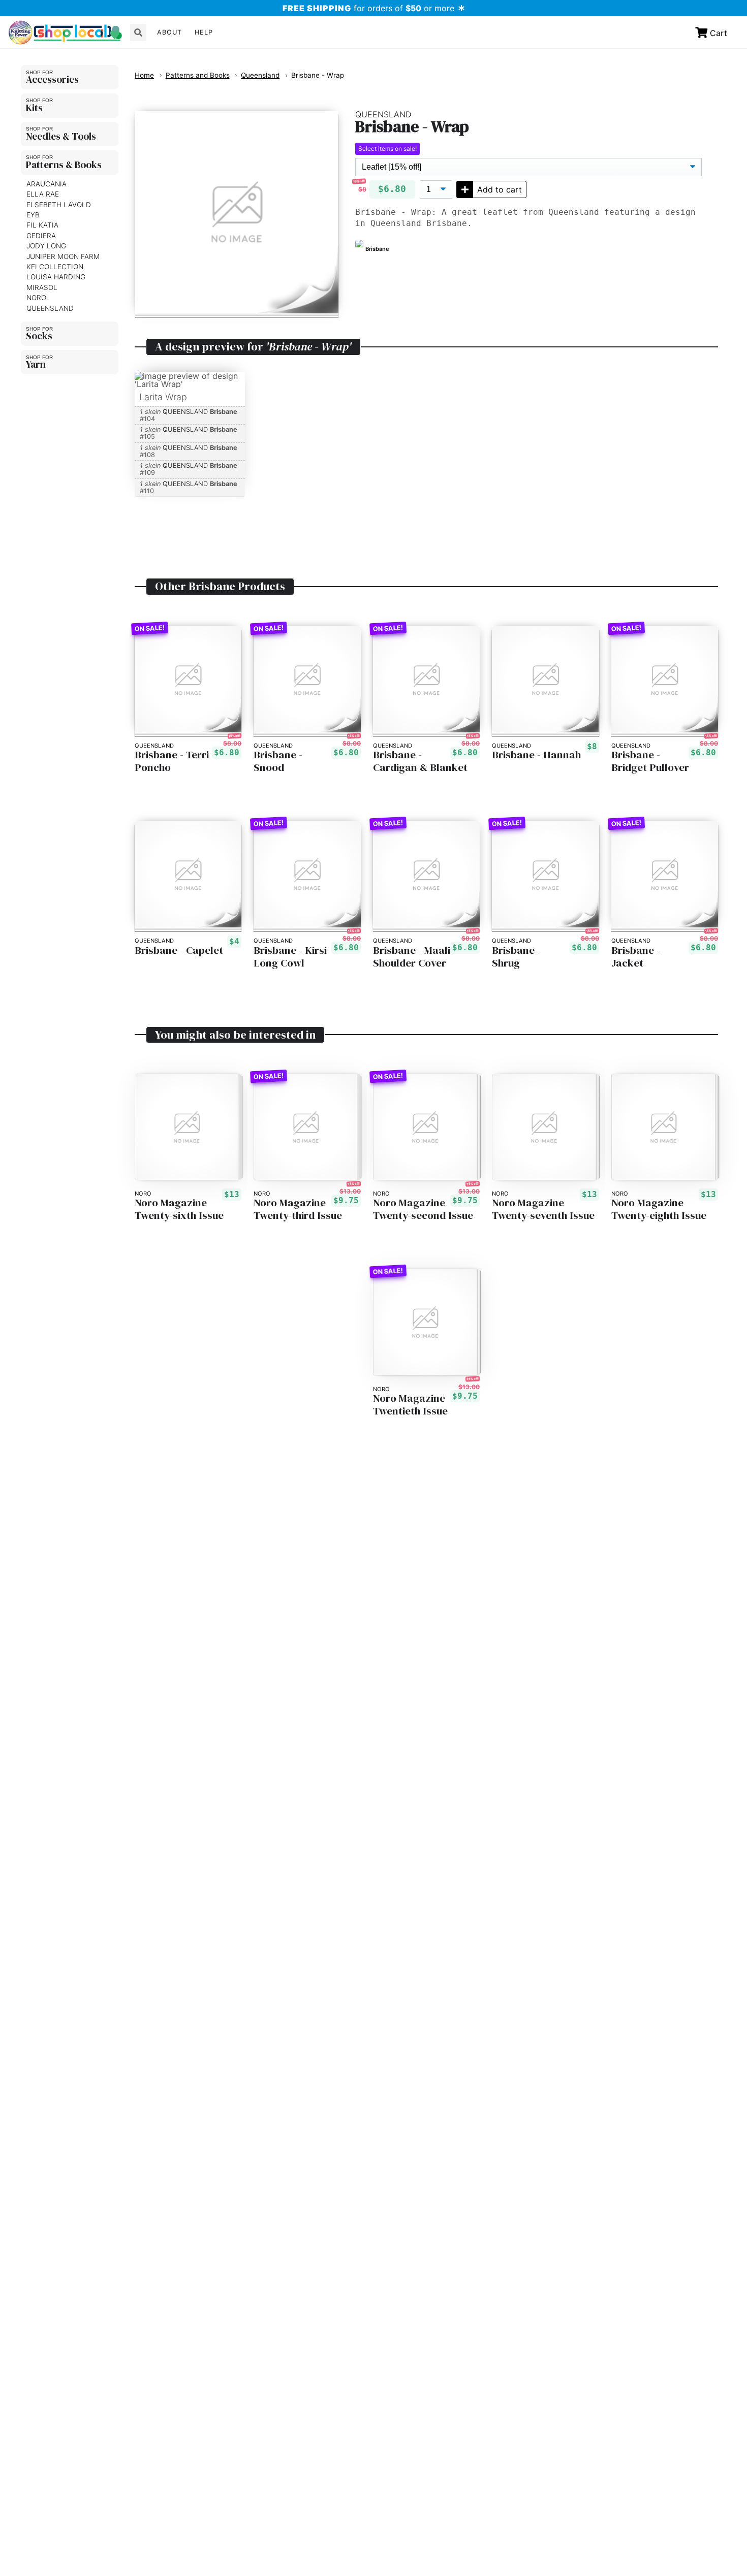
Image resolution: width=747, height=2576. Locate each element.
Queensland (50, 308)
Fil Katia (42, 226)
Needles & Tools (61, 136)
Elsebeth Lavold (59, 205)
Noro (36, 298)
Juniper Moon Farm (63, 256)
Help (204, 32)
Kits (34, 108)
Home (144, 75)
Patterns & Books (64, 165)
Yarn (36, 364)
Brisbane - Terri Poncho (172, 761)
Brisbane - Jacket (636, 957)
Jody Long (46, 246)
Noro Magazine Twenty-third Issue (298, 1209)
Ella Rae (43, 194)
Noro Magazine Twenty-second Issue (423, 1209)
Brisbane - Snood (278, 761)
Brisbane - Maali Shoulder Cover (412, 957)
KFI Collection (55, 267)
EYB (33, 215)
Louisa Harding (56, 277)
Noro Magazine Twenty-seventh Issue (543, 1209)
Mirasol (42, 287)
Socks (39, 336)
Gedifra (41, 236)
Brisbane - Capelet (179, 951)
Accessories (52, 79)
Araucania (46, 184)
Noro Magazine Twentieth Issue (410, 1405)
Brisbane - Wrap (318, 75)
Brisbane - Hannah (536, 755)
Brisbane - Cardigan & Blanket (420, 761)
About (169, 32)
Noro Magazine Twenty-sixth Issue (179, 1209)
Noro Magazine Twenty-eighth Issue (659, 1209)
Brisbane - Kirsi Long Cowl (290, 957)
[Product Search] (138, 33)
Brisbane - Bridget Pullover (650, 761)
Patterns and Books (198, 75)
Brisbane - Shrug (516, 957)
